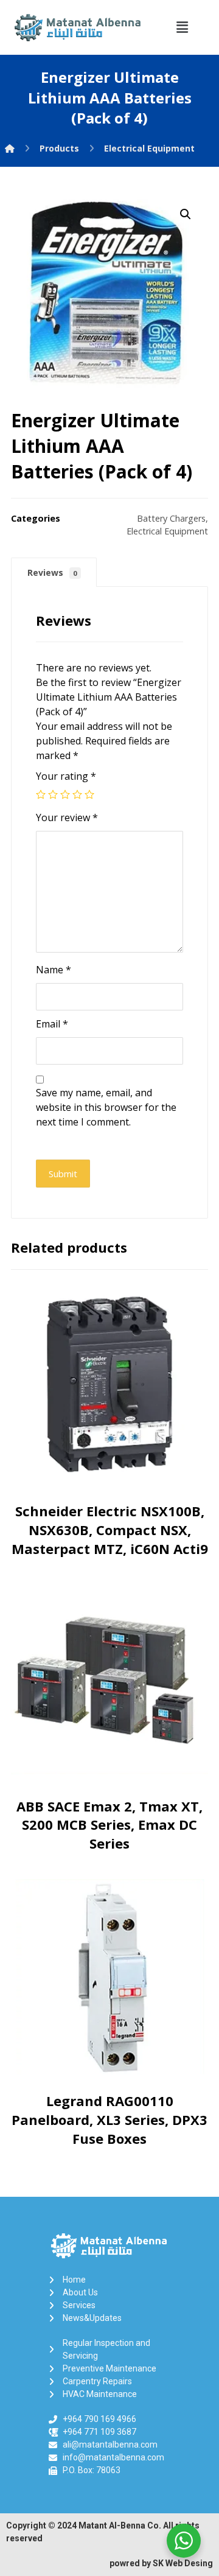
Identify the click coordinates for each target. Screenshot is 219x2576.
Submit (63, 1174)
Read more (113, 1492)
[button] (182, 27)
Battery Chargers (171, 518)
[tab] (54, 572)
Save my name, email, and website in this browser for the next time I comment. (106, 1107)
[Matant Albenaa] (10, 148)
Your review (67, 817)
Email (52, 1024)
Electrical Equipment (167, 531)
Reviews (52, 572)
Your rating (66, 776)
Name (54, 970)
